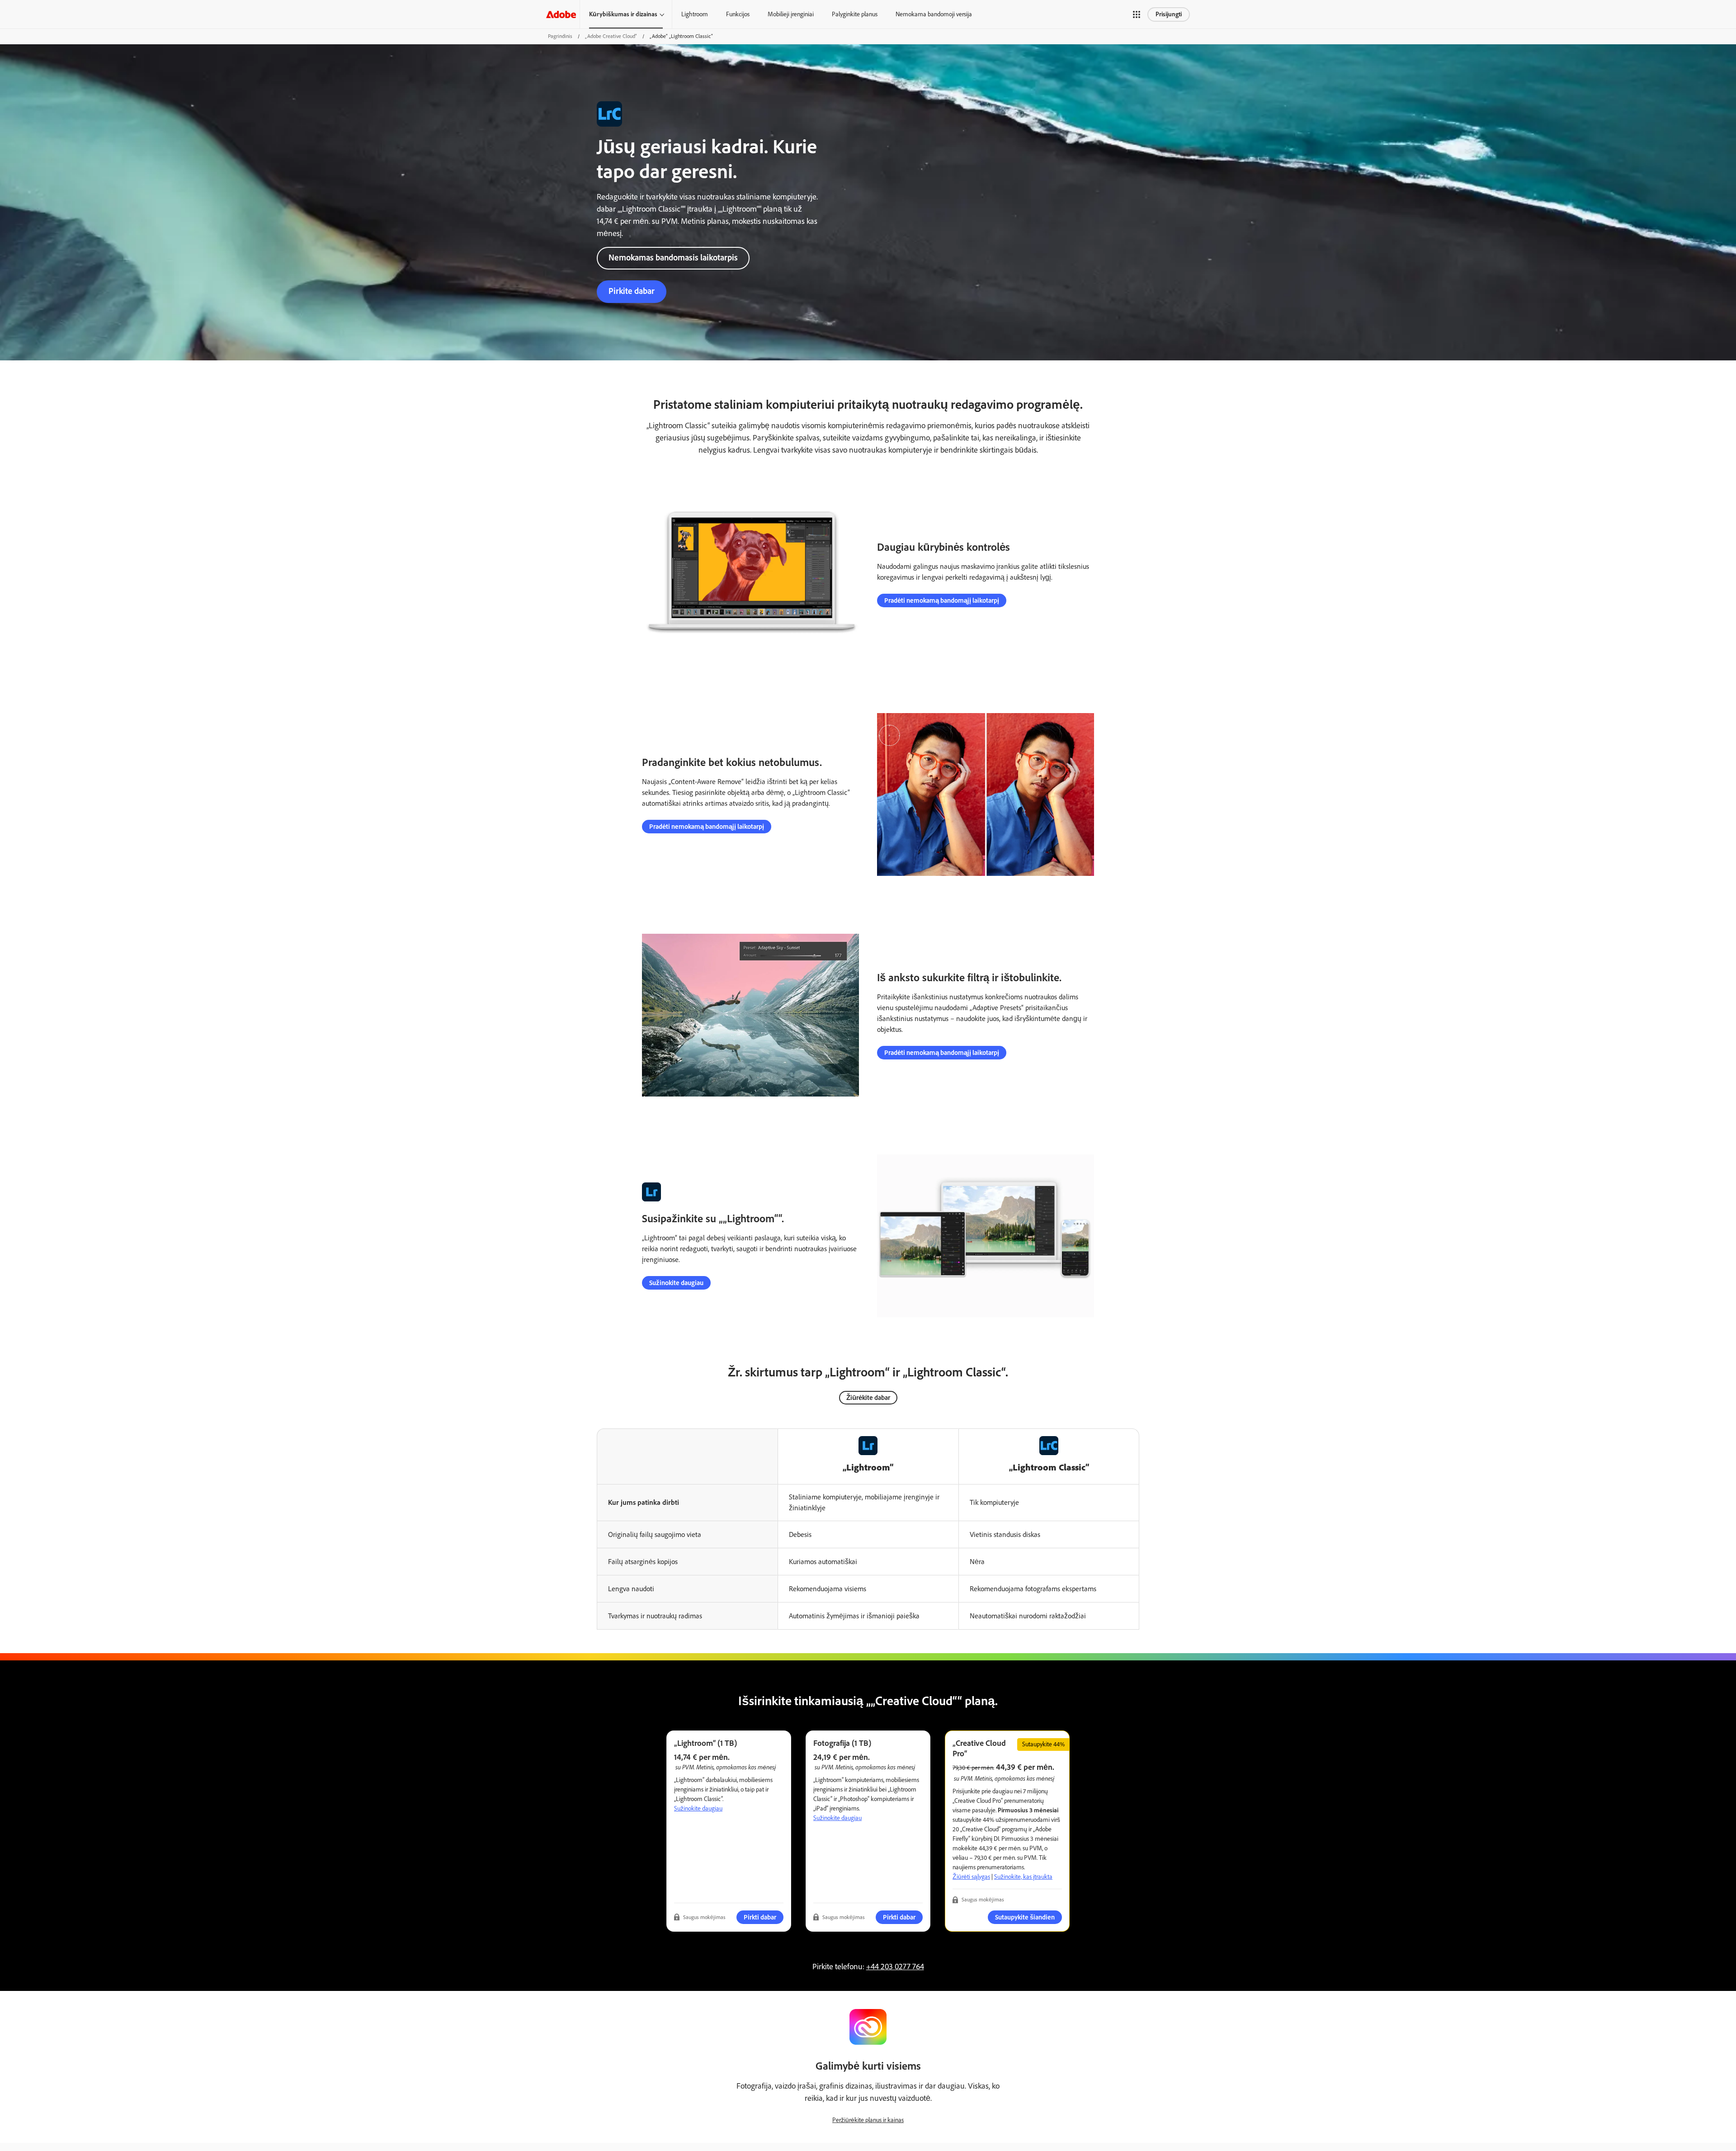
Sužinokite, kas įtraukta (1023, 1877)
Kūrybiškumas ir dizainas (623, 14)
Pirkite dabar (632, 291)
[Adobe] (561, 14)
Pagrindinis (560, 36)
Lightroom (695, 14)
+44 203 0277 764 (895, 1967)
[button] (1137, 14)
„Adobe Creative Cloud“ (611, 36)
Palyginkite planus (855, 14)
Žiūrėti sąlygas (971, 1877)
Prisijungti (1169, 14)
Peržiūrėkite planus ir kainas (868, 2120)
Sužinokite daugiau (676, 1283)
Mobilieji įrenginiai (791, 14)
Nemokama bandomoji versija (934, 14)
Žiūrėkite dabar (868, 1398)
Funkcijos (738, 14)
